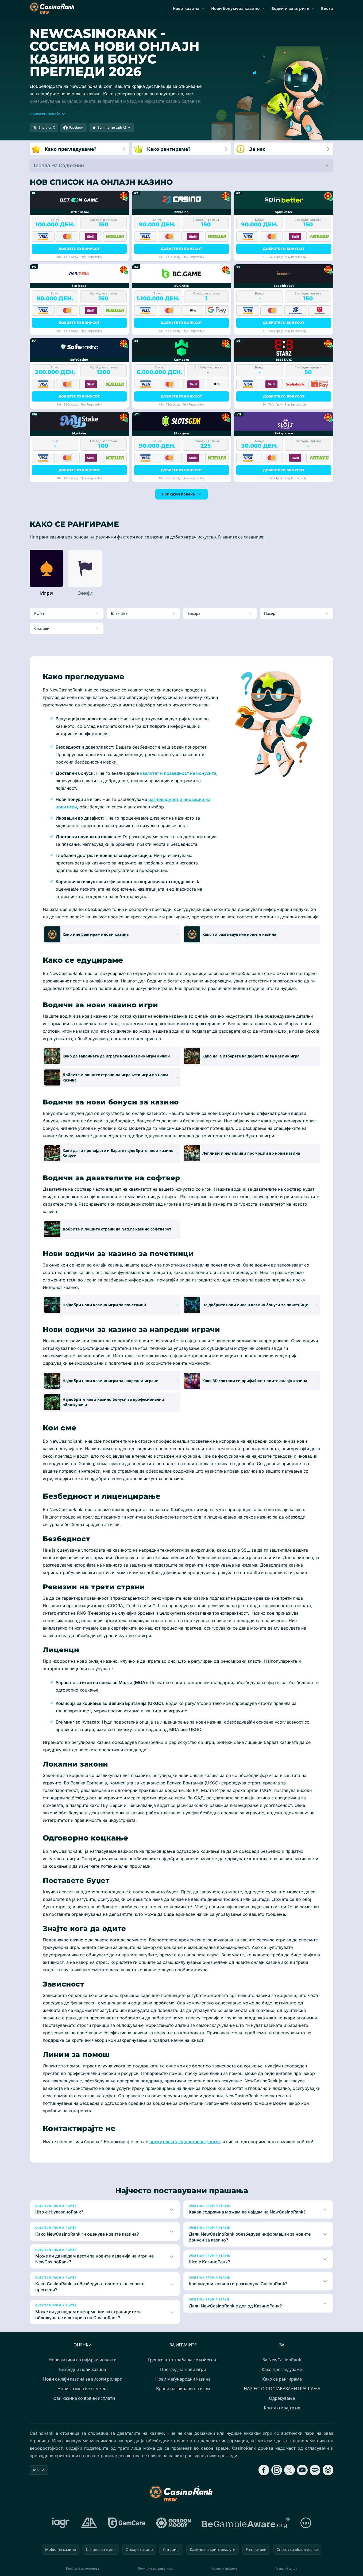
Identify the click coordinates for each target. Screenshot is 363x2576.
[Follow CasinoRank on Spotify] (315, 2470)
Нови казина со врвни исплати (83, 2398)
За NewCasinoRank (282, 2360)
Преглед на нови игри (183, 2369)
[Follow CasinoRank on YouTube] (302, 2470)
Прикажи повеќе (178, 494)
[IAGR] (61, 2523)
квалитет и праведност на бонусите (178, 773)
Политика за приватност (155, 2568)
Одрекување (282, 2398)
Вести (327, 8)
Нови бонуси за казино (235, 8)
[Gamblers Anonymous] (89, 2523)
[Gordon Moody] (173, 2523)
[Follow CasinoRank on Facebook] (264, 2470)
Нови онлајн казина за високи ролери (83, 2379)
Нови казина (186, 8)
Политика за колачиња (83, 2568)
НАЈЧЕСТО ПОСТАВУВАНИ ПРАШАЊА (282, 2389)
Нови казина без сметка (83, 2389)
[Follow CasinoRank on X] (289, 2470)
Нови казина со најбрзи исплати (83, 2360)
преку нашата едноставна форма (185, 2142)
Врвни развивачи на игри (183, 2389)
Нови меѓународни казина (183, 2379)
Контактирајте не (282, 2408)
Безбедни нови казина (83, 2369)
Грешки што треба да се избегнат (183, 2360)
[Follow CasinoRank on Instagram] (277, 2470)
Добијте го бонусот (79, 249)
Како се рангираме (282, 2379)
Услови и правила (224, 2568)
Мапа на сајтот (286, 2568)
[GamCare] (127, 2523)
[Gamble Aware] (246, 2523)
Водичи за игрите (290, 8)
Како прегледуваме (282, 2369)
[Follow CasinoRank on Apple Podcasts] (328, 2470)
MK (36, 2470)
